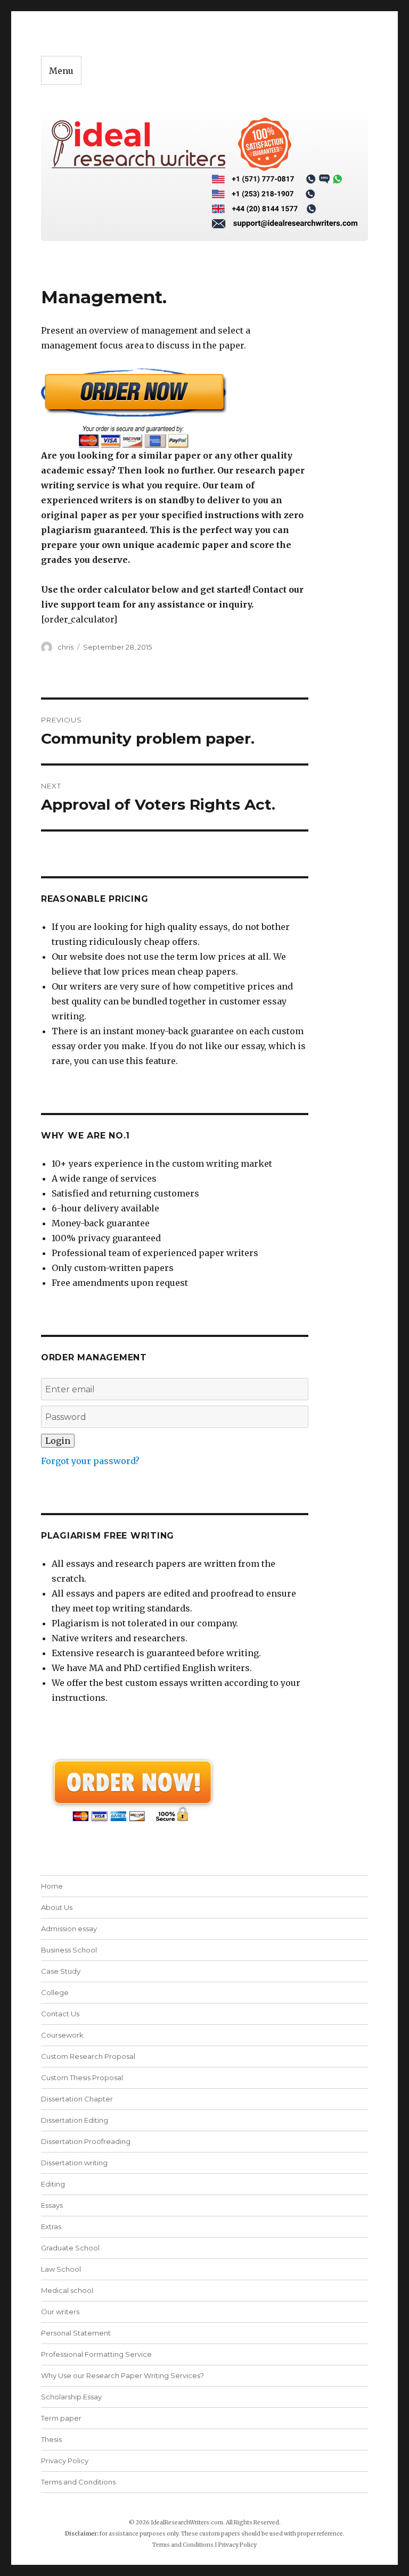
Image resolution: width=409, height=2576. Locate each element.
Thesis (51, 2439)
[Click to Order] (175, 408)
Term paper (61, 2418)
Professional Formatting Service (96, 2354)
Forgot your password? (90, 1461)
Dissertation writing (74, 2163)
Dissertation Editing (75, 2120)
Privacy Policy (65, 2461)
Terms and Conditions (78, 2482)
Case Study (61, 1971)
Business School (69, 1950)
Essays (52, 2205)
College (55, 1992)
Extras (51, 2226)
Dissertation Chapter (77, 2099)
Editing (53, 2184)
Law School (61, 2269)
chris (66, 647)
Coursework (62, 2035)
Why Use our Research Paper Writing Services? (122, 2375)
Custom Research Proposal (88, 2056)
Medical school (67, 2290)
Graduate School (70, 2248)
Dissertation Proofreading (86, 2141)
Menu (61, 71)
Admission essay (69, 1929)
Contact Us (60, 2014)
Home (52, 1886)
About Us (57, 1907)
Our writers (60, 2312)
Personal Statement (76, 2333)
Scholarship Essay (71, 2397)
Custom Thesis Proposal (82, 2078)
